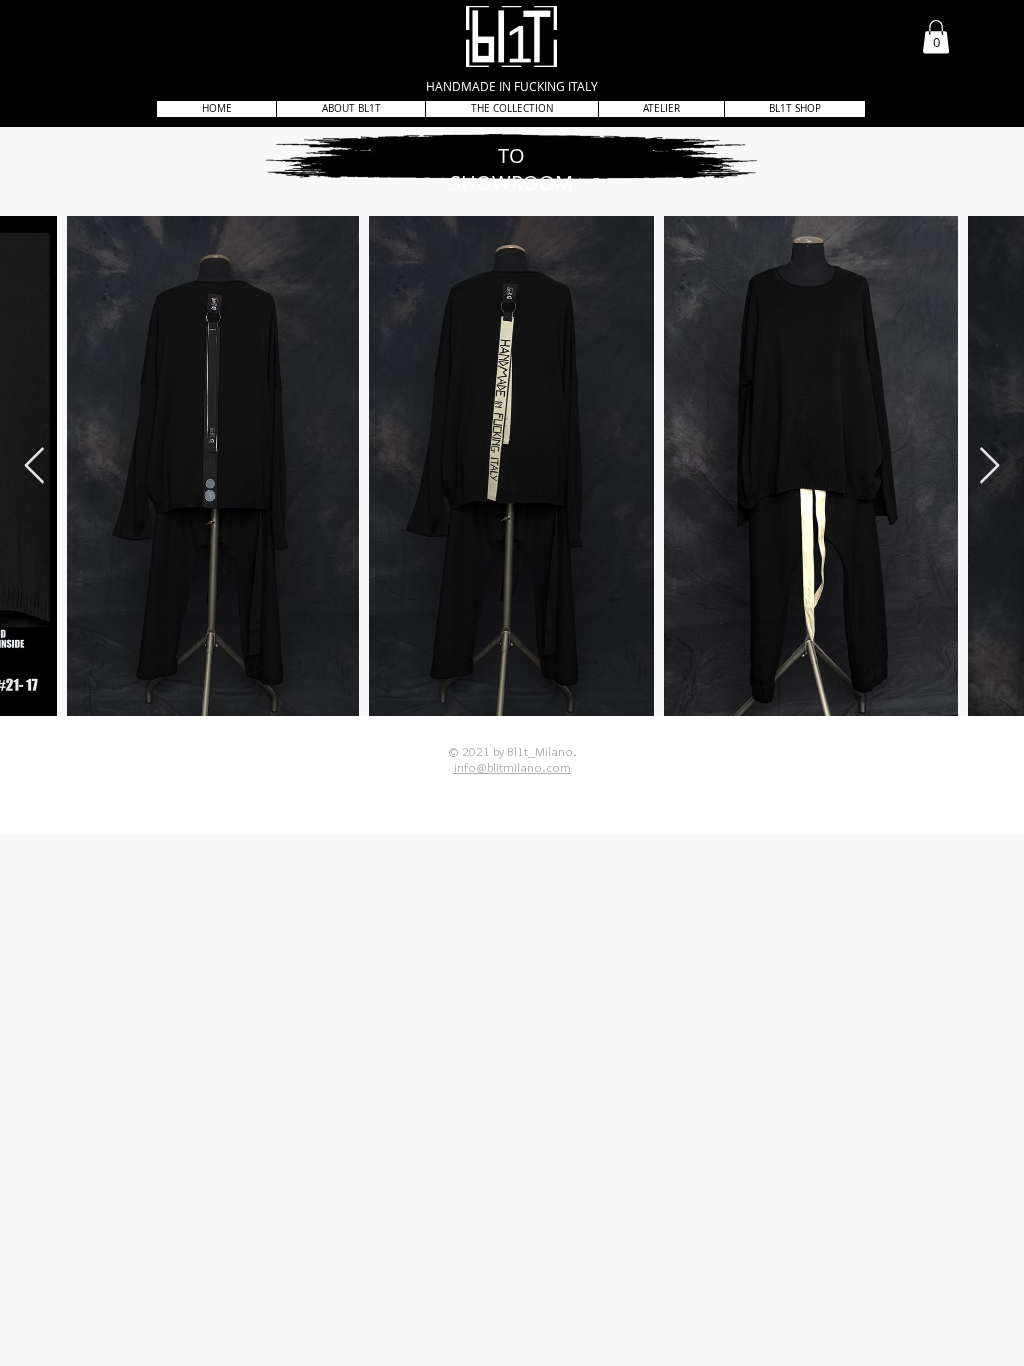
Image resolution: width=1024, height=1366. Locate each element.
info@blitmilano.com (512, 767)
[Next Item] (989, 466)
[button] (936, 36)
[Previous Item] (34, 466)
